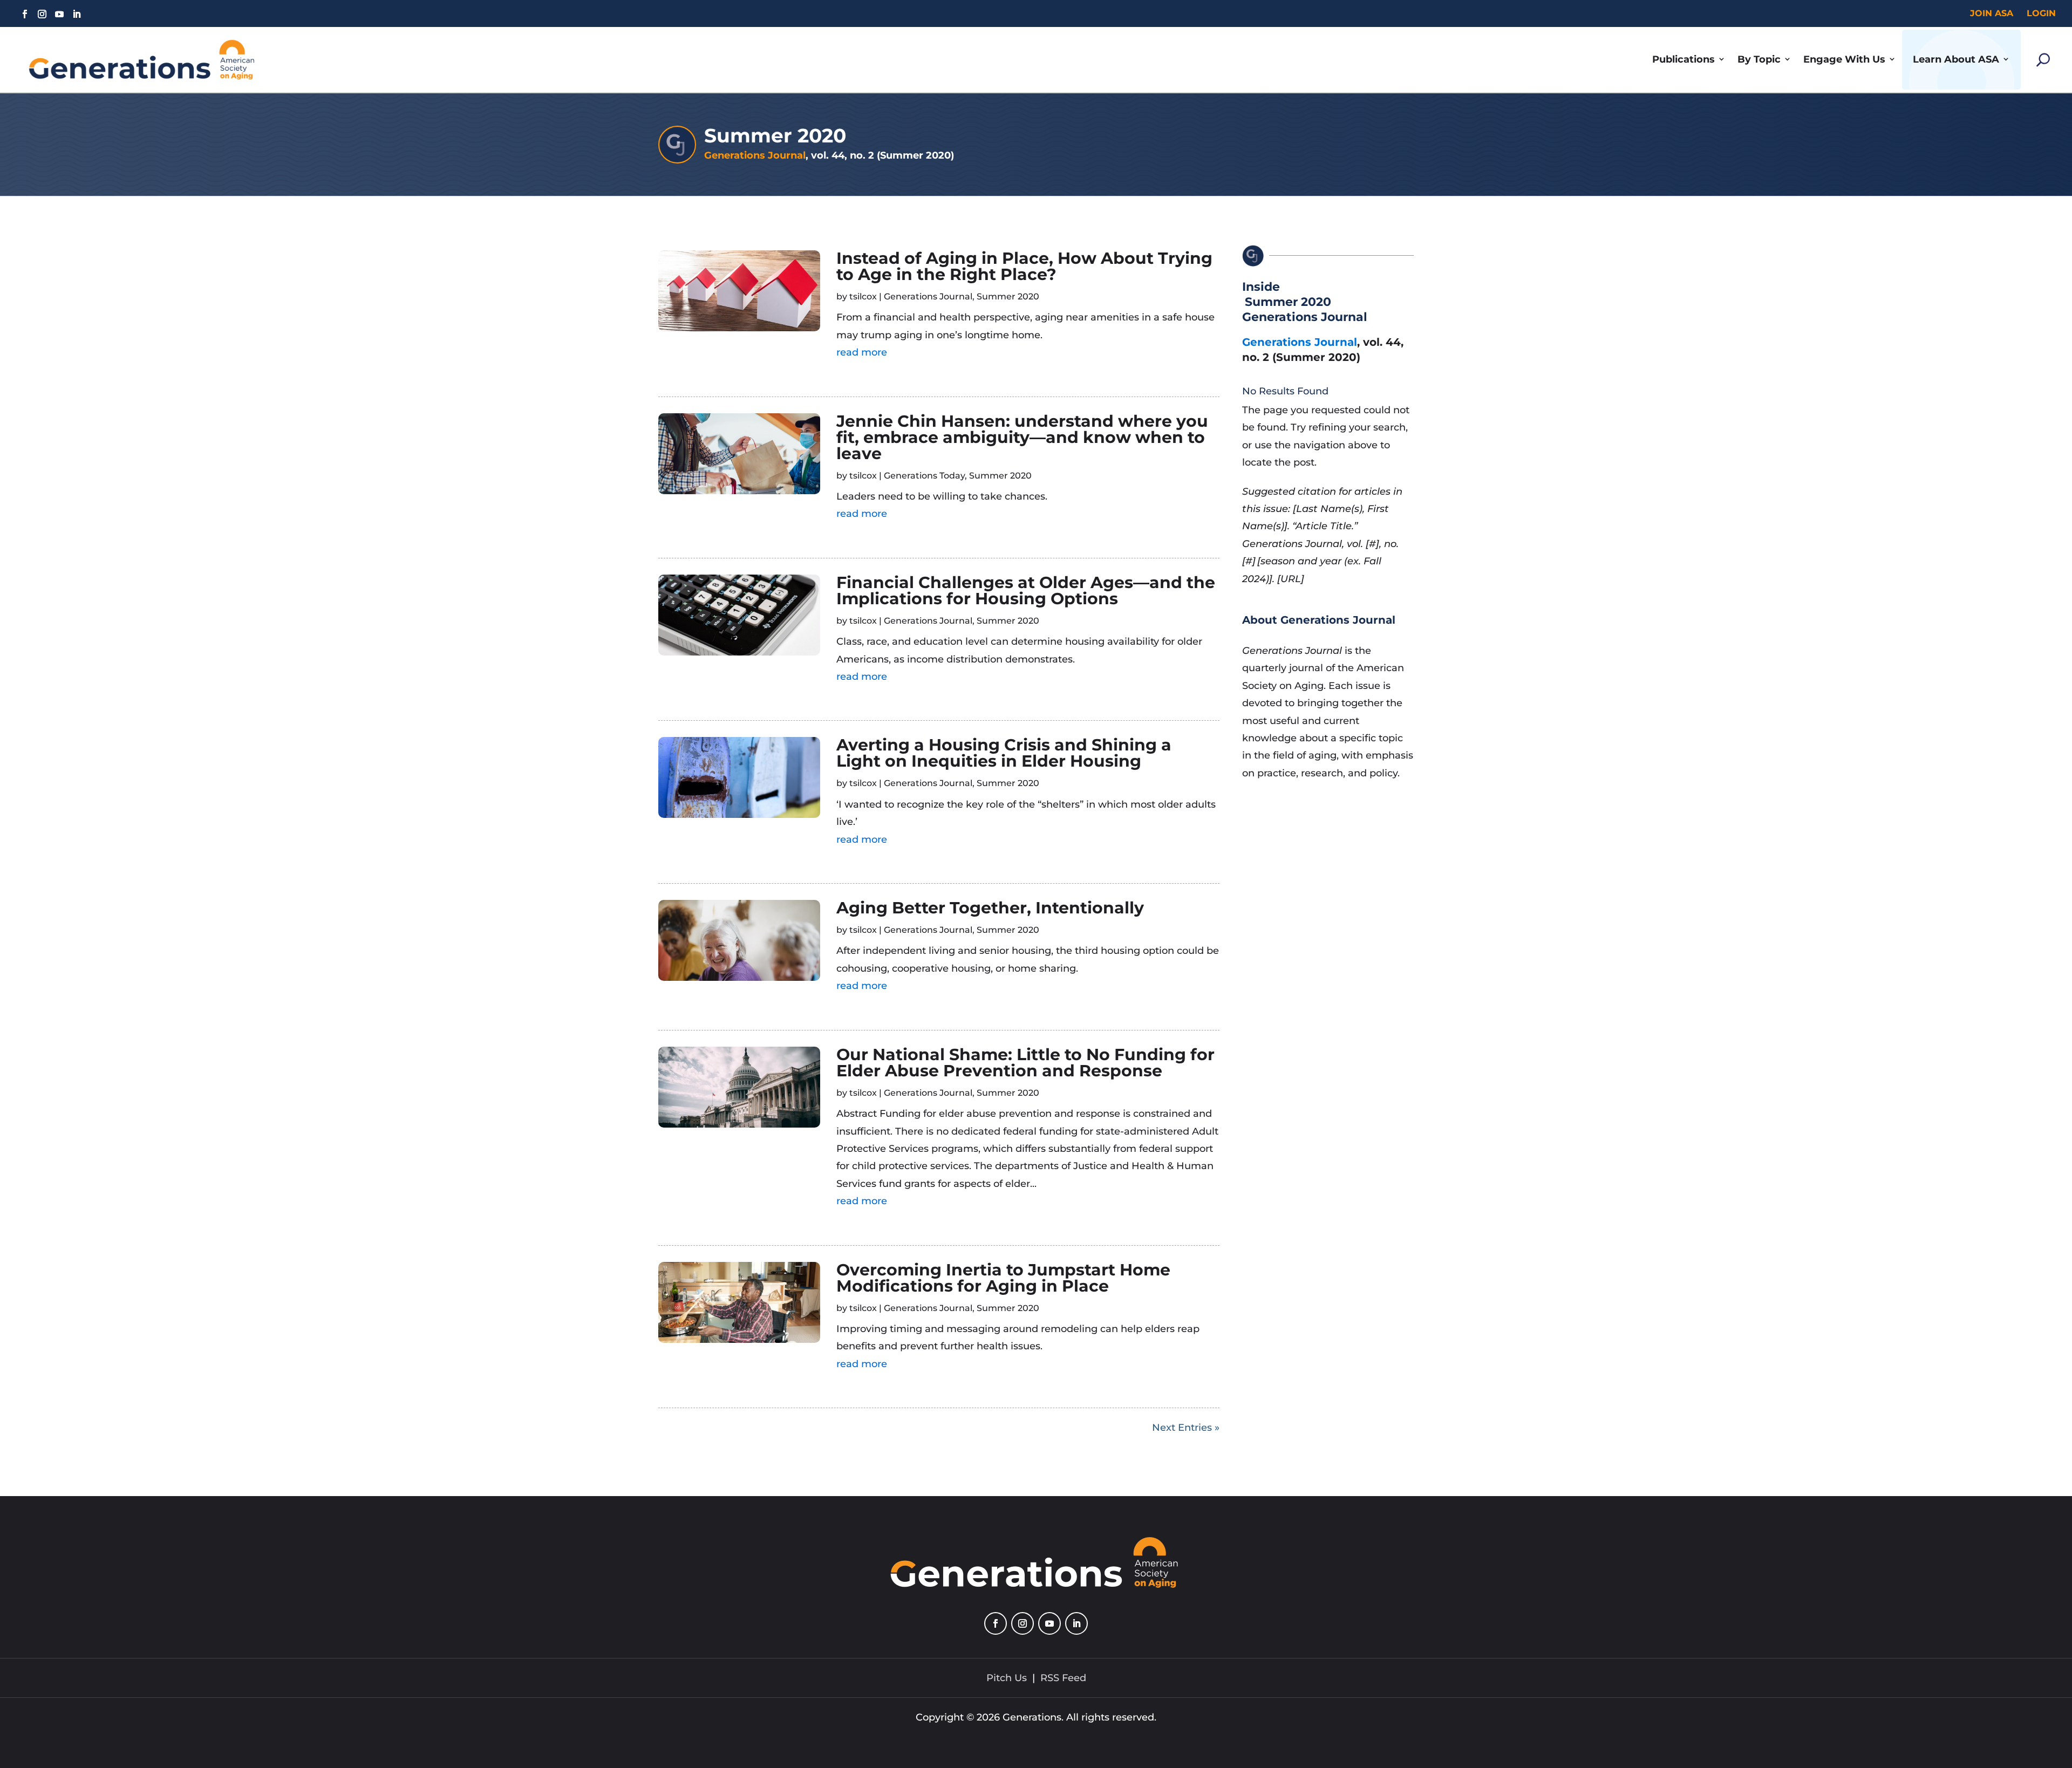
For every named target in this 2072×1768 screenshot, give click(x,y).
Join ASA (1992, 13)
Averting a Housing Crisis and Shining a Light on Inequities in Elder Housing (1004, 753)
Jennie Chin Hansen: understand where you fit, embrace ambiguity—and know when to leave (1022, 437)
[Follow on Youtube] (59, 14)
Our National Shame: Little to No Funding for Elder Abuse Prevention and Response (1025, 1063)
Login (2041, 13)
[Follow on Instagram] (42, 14)
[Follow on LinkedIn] (77, 14)
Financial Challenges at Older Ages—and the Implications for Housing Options (1026, 591)
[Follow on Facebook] (25, 14)
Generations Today (924, 476)
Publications (1683, 59)
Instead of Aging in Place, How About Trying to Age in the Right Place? (1024, 266)
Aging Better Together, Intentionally (990, 908)
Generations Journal (755, 155)
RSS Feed (1063, 1678)
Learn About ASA (1956, 59)
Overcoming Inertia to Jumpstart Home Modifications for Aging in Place (1003, 1278)
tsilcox (863, 296)
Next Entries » (1186, 1428)
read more (862, 352)
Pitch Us (1007, 1678)
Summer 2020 (1008, 296)
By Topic (1759, 59)
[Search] (2043, 60)
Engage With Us (1844, 59)
